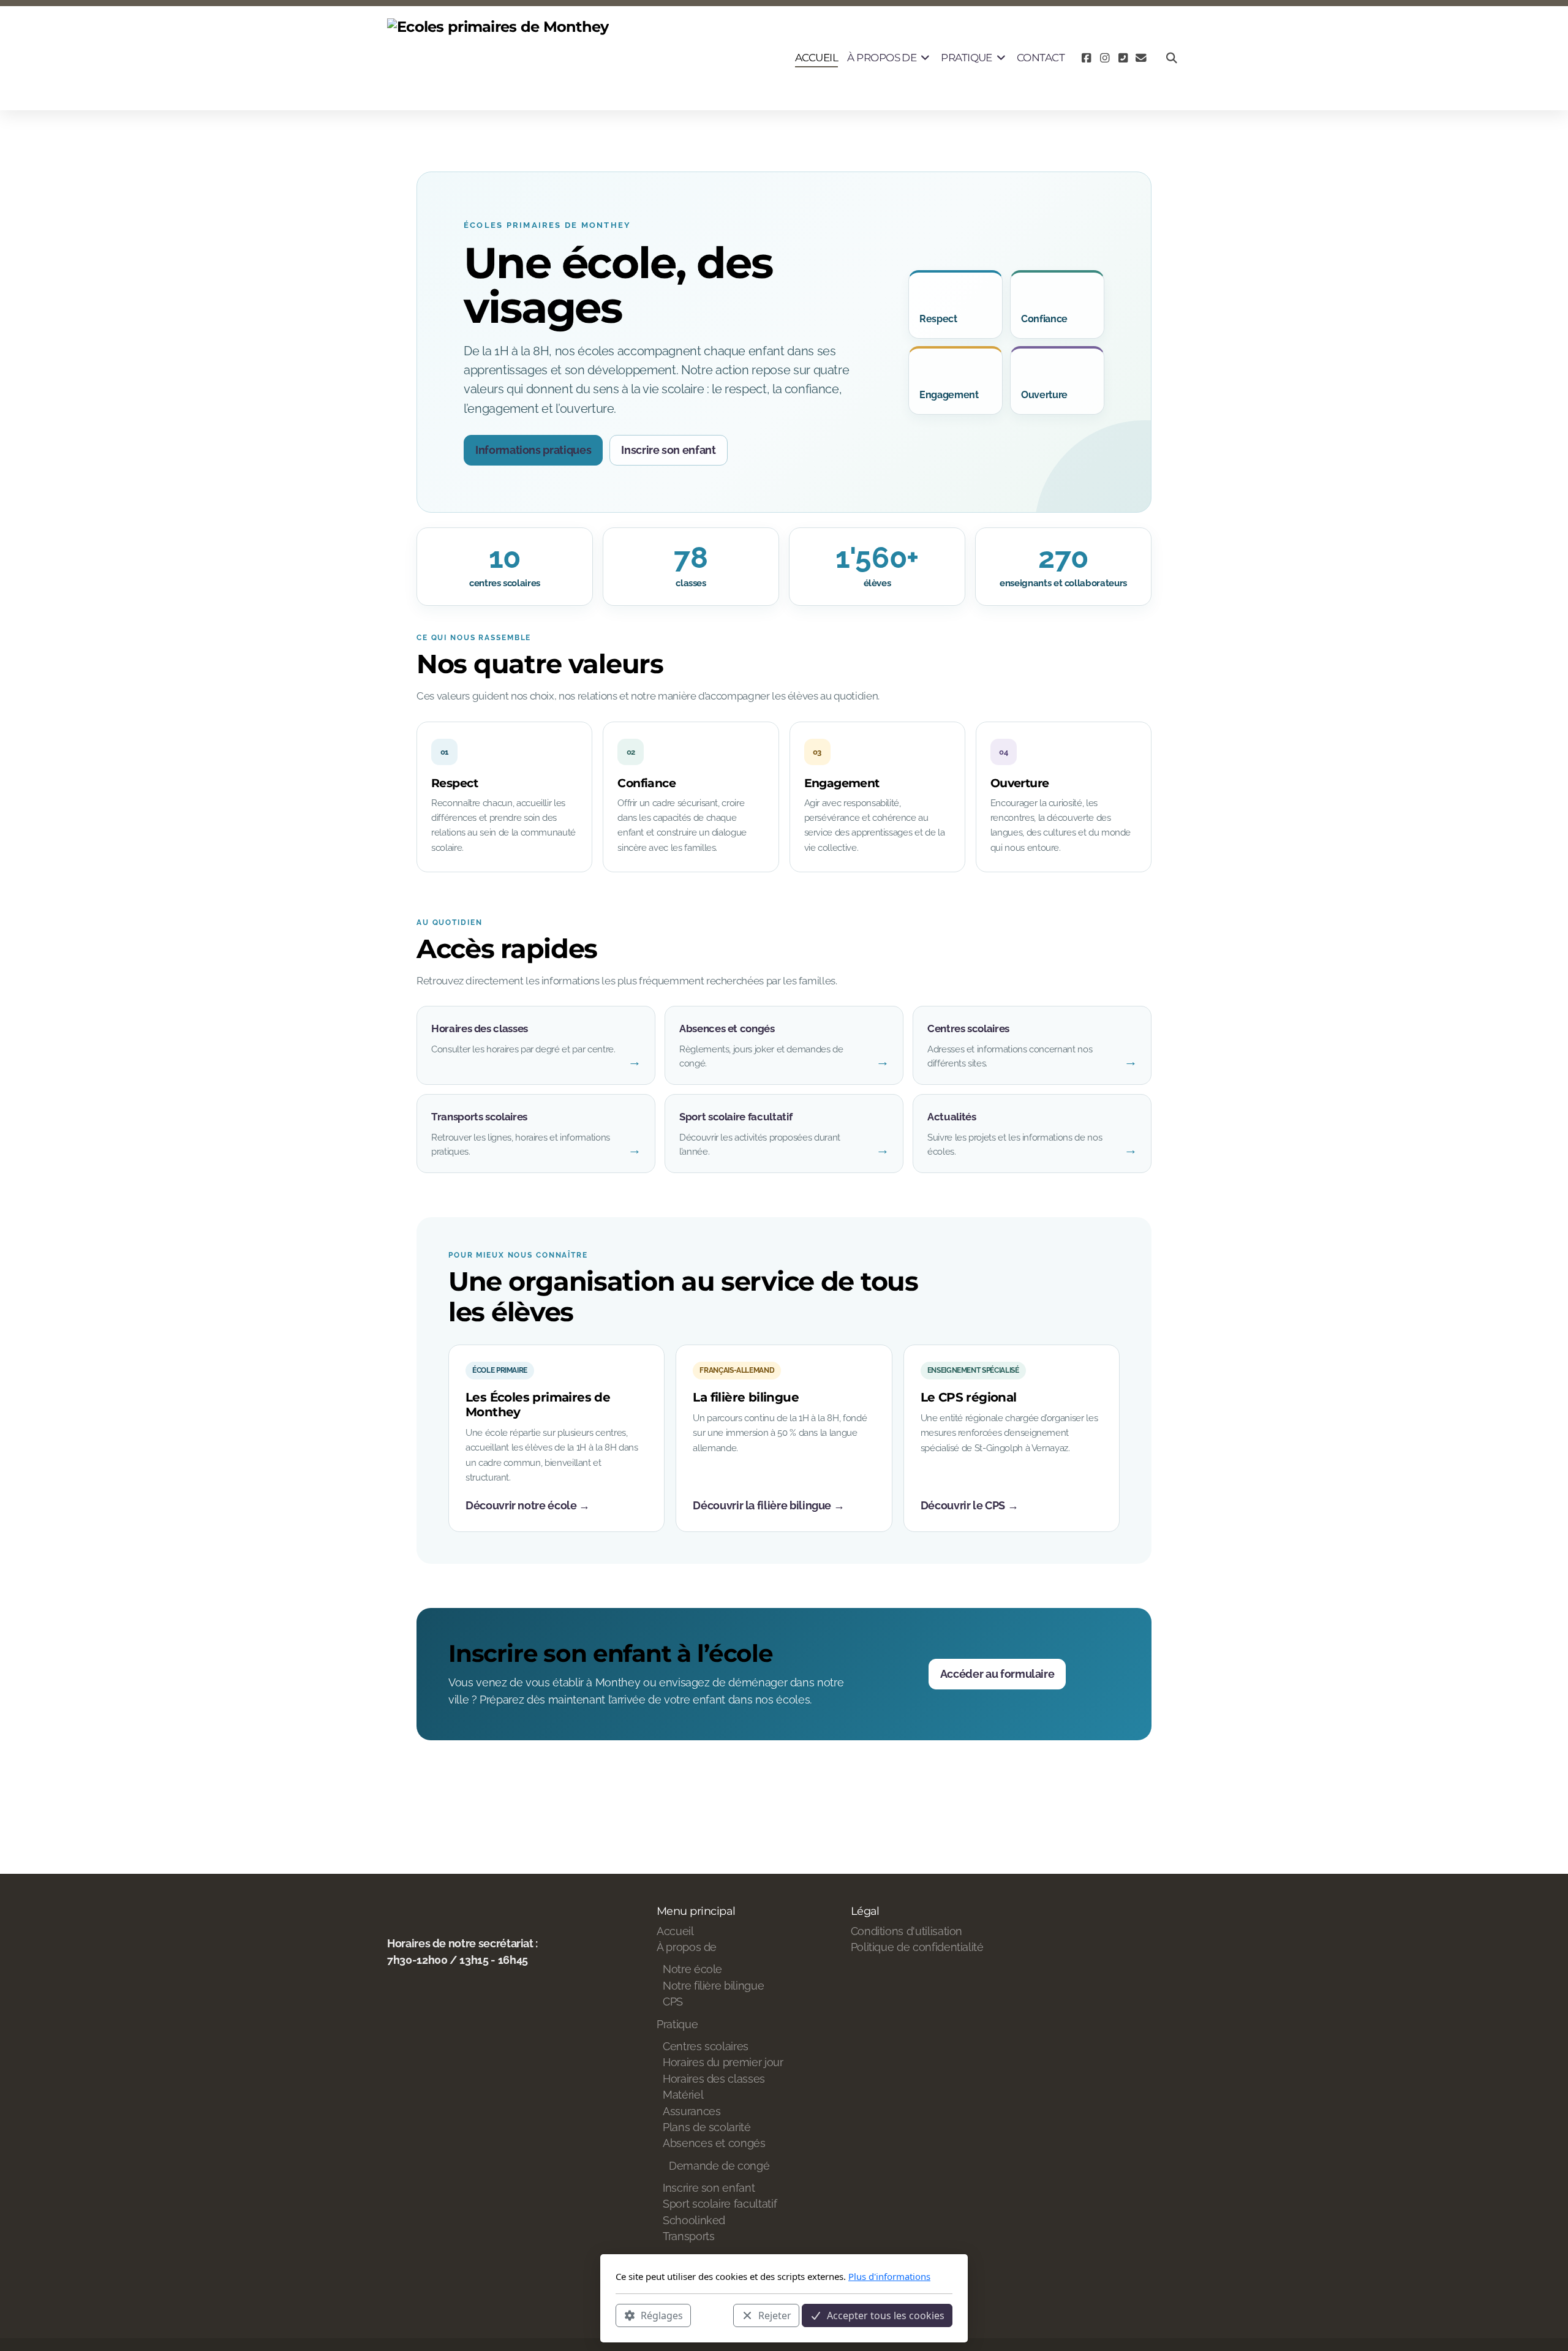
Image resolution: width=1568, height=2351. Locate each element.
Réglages (662, 2315)
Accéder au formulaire (997, 1674)
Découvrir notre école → (528, 1505)
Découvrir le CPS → (970, 1505)
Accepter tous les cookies (886, 2315)
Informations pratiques (533, 450)
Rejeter (775, 2315)
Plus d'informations (889, 2276)
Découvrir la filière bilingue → (768, 1505)
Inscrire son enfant (668, 450)
